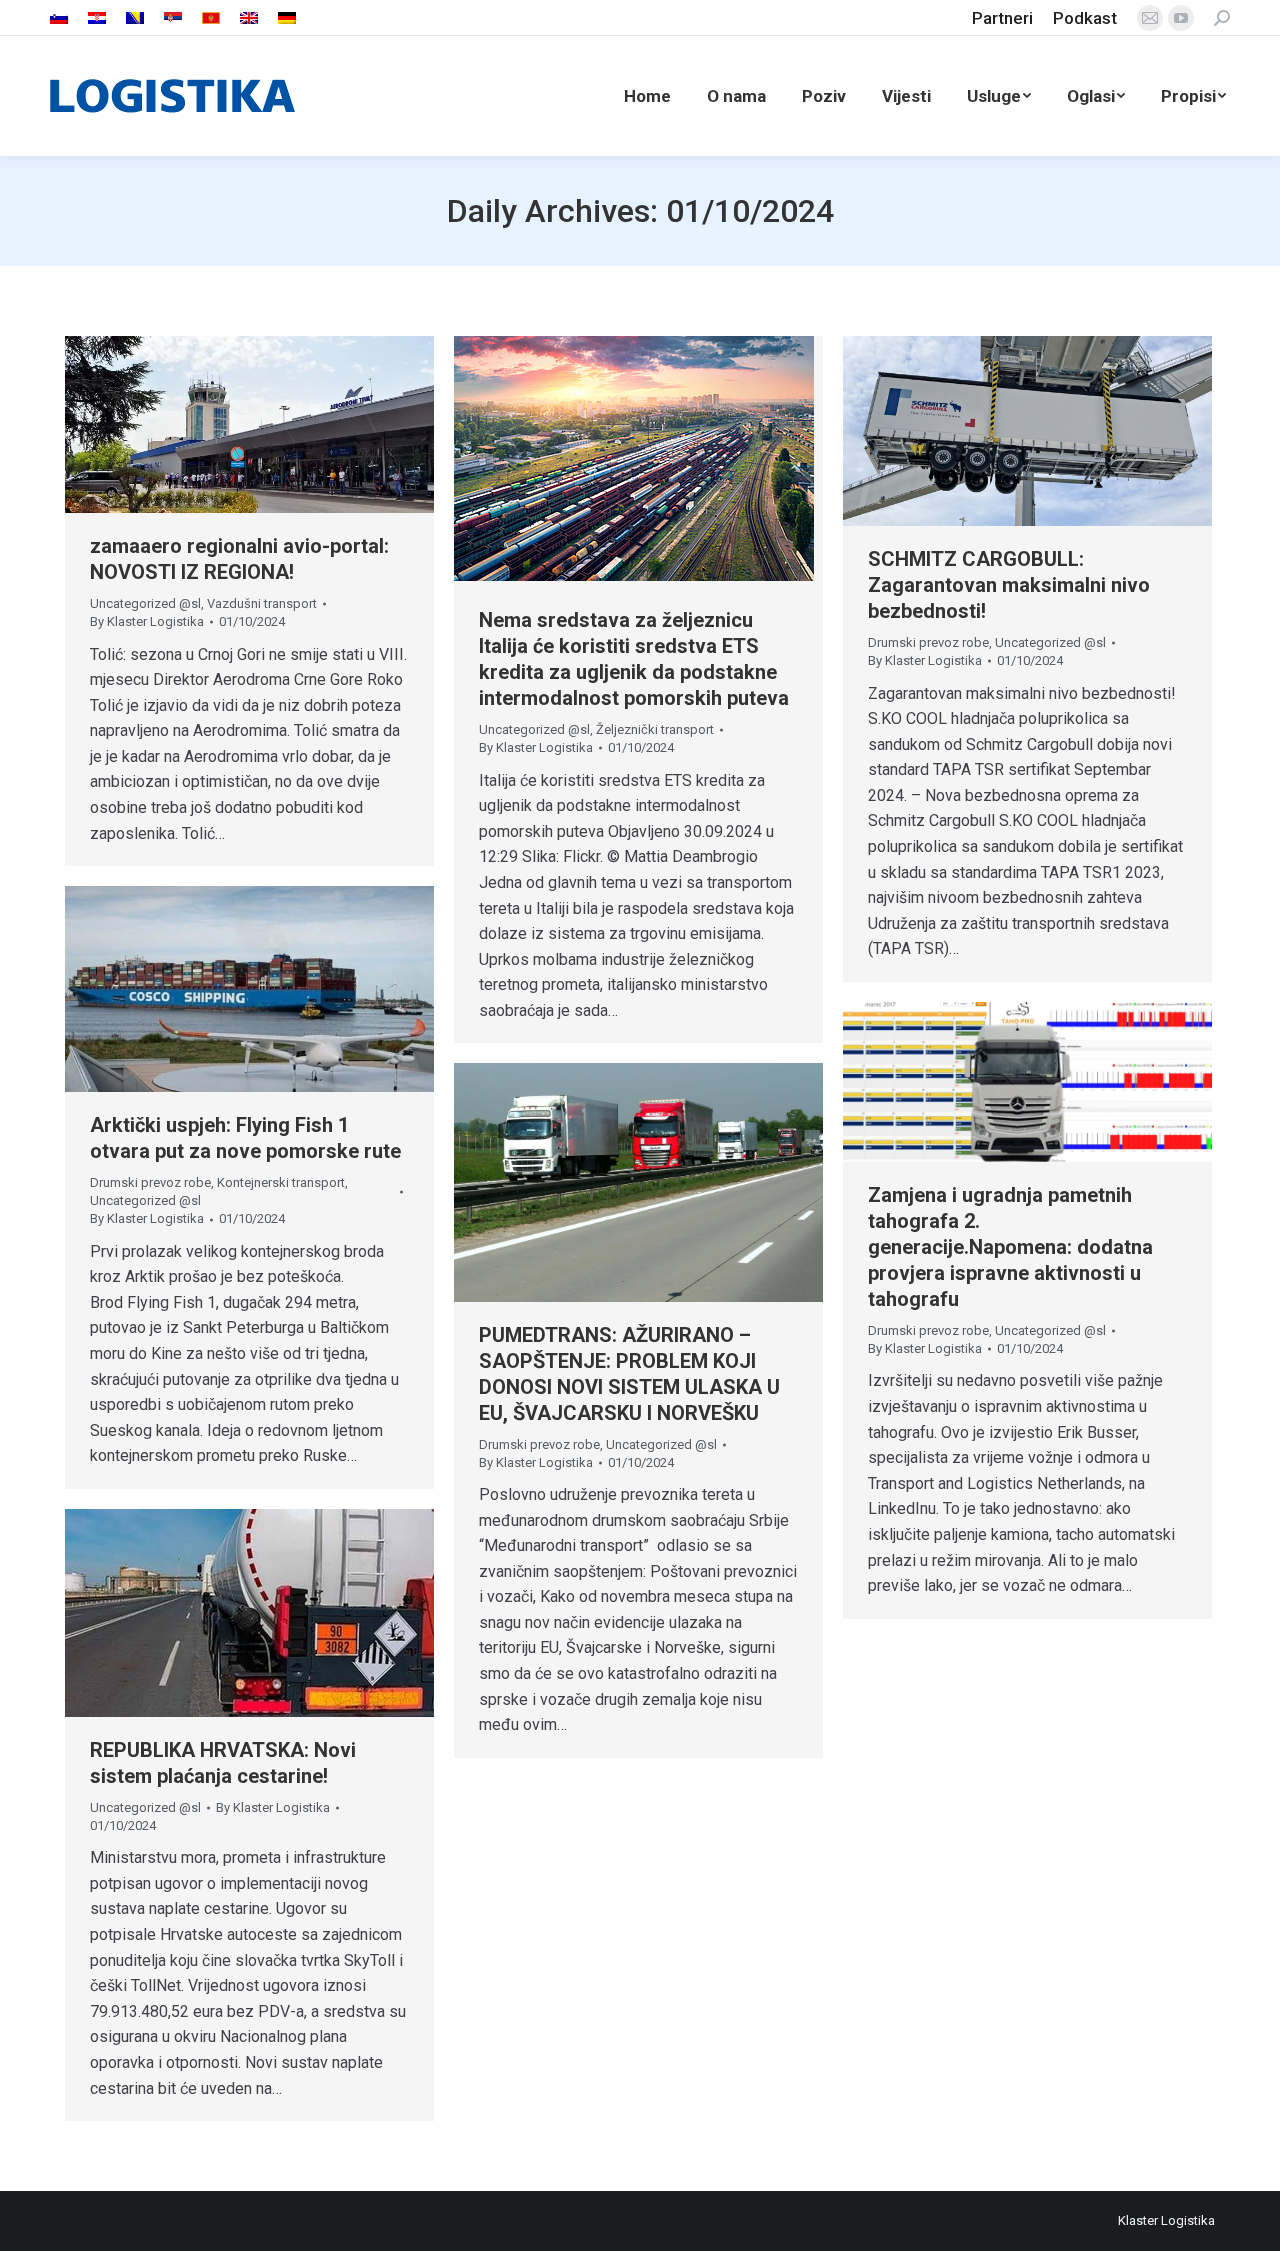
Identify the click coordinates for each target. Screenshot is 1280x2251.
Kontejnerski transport (281, 1182)
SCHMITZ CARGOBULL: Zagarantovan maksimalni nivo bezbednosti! (1009, 585)
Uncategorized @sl (145, 603)
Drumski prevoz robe (928, 642)
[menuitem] (59, 18)
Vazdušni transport (262, 603)
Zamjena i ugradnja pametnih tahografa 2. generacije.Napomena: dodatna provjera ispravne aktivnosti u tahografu (1010, 1247)
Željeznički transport (655, 729)
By (147, 621)
